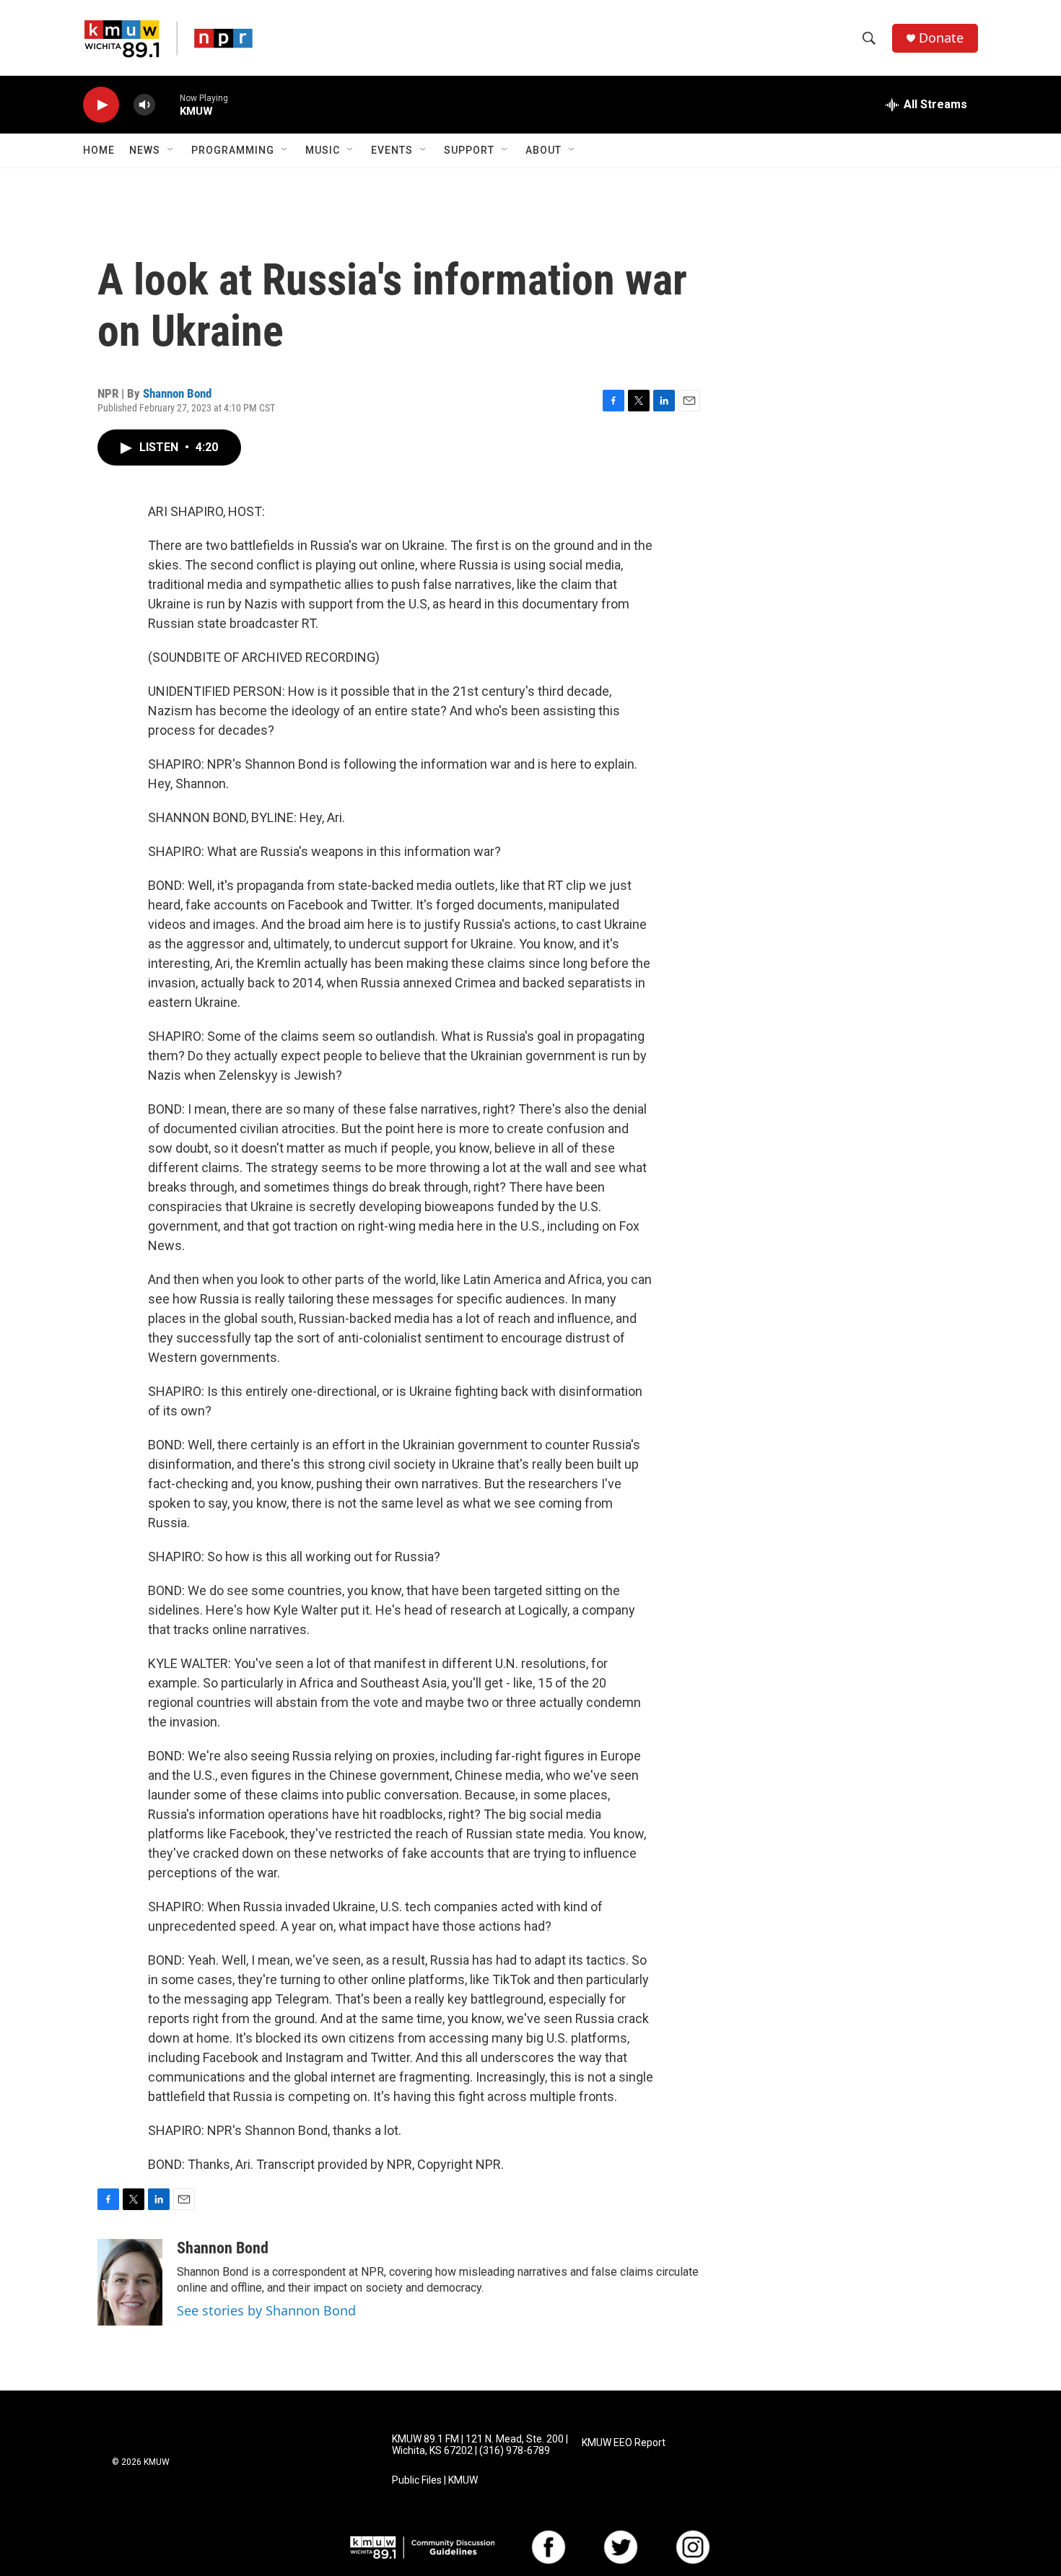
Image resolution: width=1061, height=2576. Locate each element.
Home (99, 150)
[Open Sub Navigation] (171, 150)
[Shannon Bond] (130, 2282)
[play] (101, 105)
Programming (233, 150)
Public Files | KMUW (435, 2480)
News (145, 150)
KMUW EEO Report (624, 2443)
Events (392, 150)
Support (469, 150)
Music (323, 150)
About (543, 150)
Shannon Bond (177, 393)
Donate (941, 38)
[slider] (167, 104)
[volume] (144, 105)
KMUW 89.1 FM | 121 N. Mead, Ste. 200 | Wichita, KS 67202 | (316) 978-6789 (480, 2445)
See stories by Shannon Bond (266, 2310)
